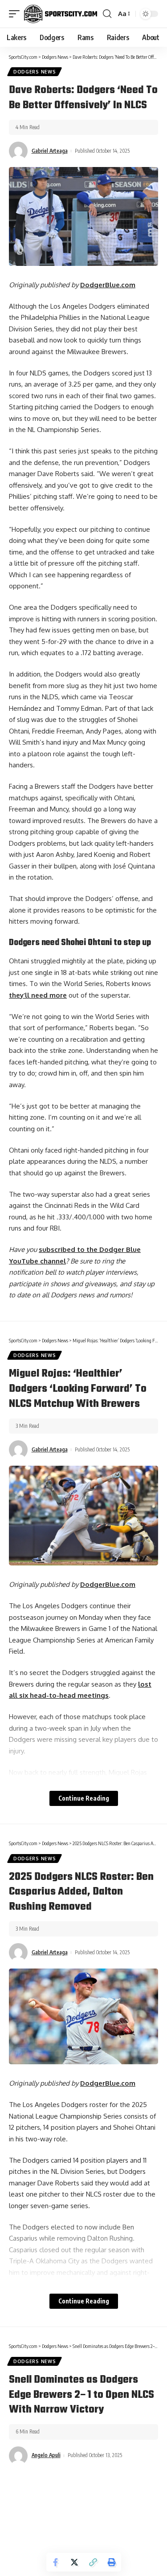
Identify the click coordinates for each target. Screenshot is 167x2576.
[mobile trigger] (16, 14)
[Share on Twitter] (74, 2562)
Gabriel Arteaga (50, 151)
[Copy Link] (93, 2562)
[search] (107, 14)
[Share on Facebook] (56, 2562)
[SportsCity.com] (61, 14)
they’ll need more (38, 995)
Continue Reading (84, 1798)
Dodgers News (35, 72)
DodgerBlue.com (108, 285)
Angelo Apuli (46, 2455)
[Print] (112, 2562)
